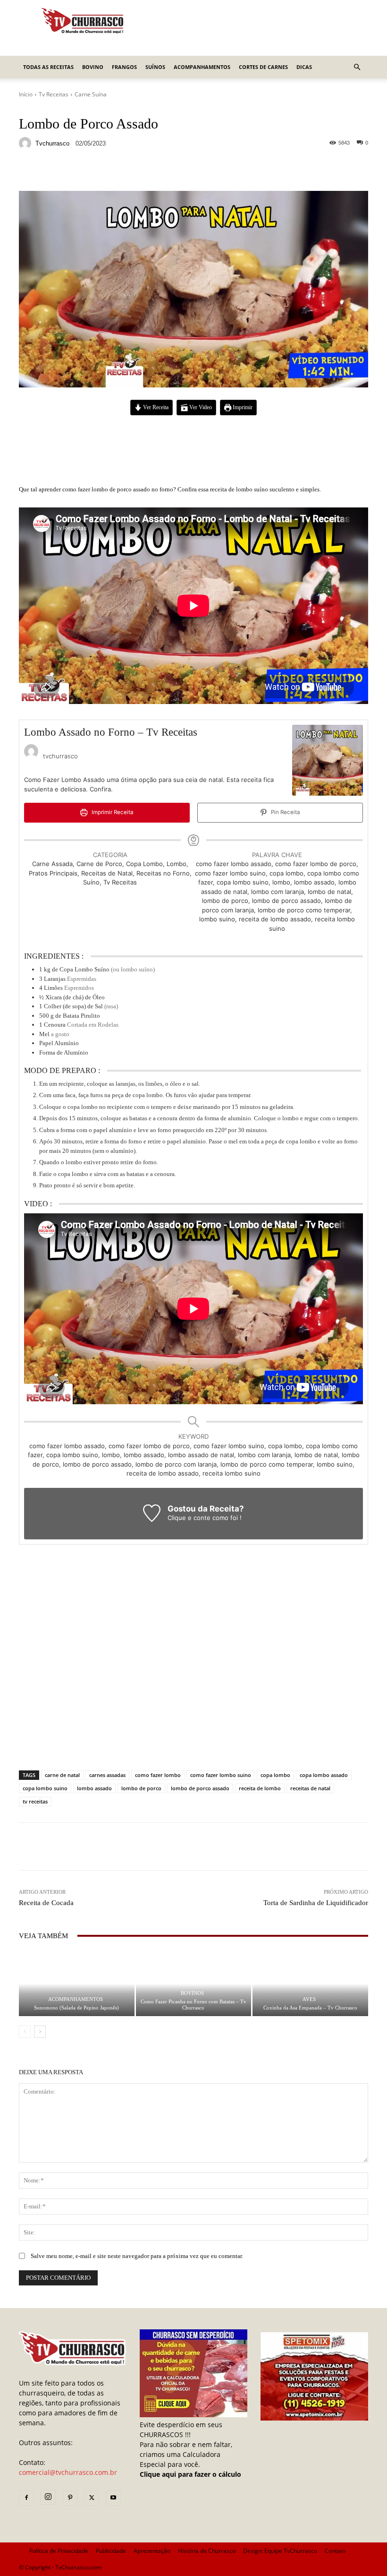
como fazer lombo (158, 1775)
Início (26, 94)
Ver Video (200, 408)
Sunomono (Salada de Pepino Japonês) (76, 2008)
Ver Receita (155, 408)
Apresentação (152, 2551)
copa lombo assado (324, 1775)
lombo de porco (141, 1788)
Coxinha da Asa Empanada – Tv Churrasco (310, 2008)
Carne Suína (91, 94)
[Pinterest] (70, 2498)
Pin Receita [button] (285, 812)
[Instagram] (48, 2497)
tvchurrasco (52, 143)
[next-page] (40, 2032)
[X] (92, 2498)
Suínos (155, 67)
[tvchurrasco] (26, 143)
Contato (335, 2551)
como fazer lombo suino (221, 1775)
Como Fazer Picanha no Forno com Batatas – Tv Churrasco (193, 2005)
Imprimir (242, 408)
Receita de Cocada (46, 1903)
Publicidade (111, 2551)
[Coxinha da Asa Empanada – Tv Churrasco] (310, 1984)
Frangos (124, 67)
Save (134, 172)
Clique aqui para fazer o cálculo (190, 2474)
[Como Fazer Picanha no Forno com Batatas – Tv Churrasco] (194, 1984)
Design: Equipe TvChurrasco (280, 2551)
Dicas (304, 67)
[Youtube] (113, 2498)
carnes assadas (107, 1775)
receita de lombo (260, 1788)
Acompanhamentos (202, 67)
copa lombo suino (45, 1788)
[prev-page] (25, 2032)
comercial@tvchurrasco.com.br (68, 2472)
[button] (357, 67)
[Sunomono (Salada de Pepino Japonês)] (77, 1984)
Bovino (93, 67)
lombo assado (94, 1788)
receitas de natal (310, 1788)
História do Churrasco (207, 2551)
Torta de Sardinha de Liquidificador (316, 1903)
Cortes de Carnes (263, 67)
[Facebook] (26, 2498)
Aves (309, 1999)
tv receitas (35, 1801)
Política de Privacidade (59, 2551)
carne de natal (62, 1775)
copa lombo (275, 1775)
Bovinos (192, 1993)
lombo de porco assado (200, 1788)
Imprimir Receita (112, 812)
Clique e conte (190, 1518)
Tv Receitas (54, 94)
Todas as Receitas (48, 67)
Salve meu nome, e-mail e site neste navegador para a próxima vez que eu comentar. (137, 2256)
